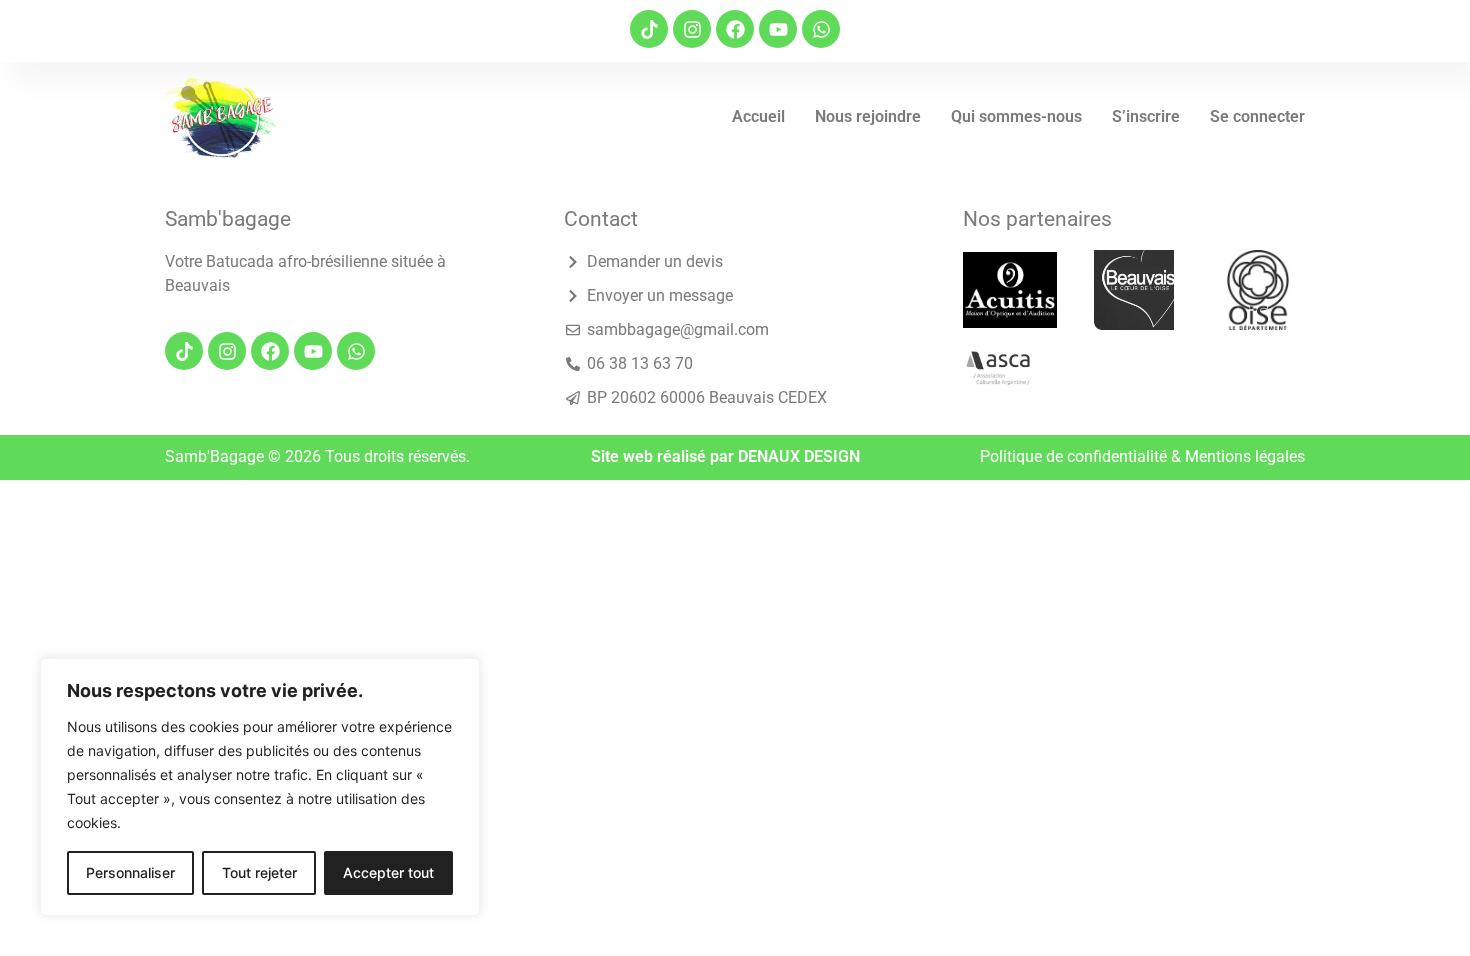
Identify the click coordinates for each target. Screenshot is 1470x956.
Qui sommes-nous (1016, 116)
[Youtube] (778, 29)
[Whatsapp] (821, 29)
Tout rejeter (259, 872)
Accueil (758, 116)
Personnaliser (130, 872)
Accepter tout (388, 872)
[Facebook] (735, 29)
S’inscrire (1146, 116)
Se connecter (1257, 116)
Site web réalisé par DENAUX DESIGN (725, 456)
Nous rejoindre (868, 116)
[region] (260, 787)
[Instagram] (692, 29)
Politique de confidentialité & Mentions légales (1142, 456)
